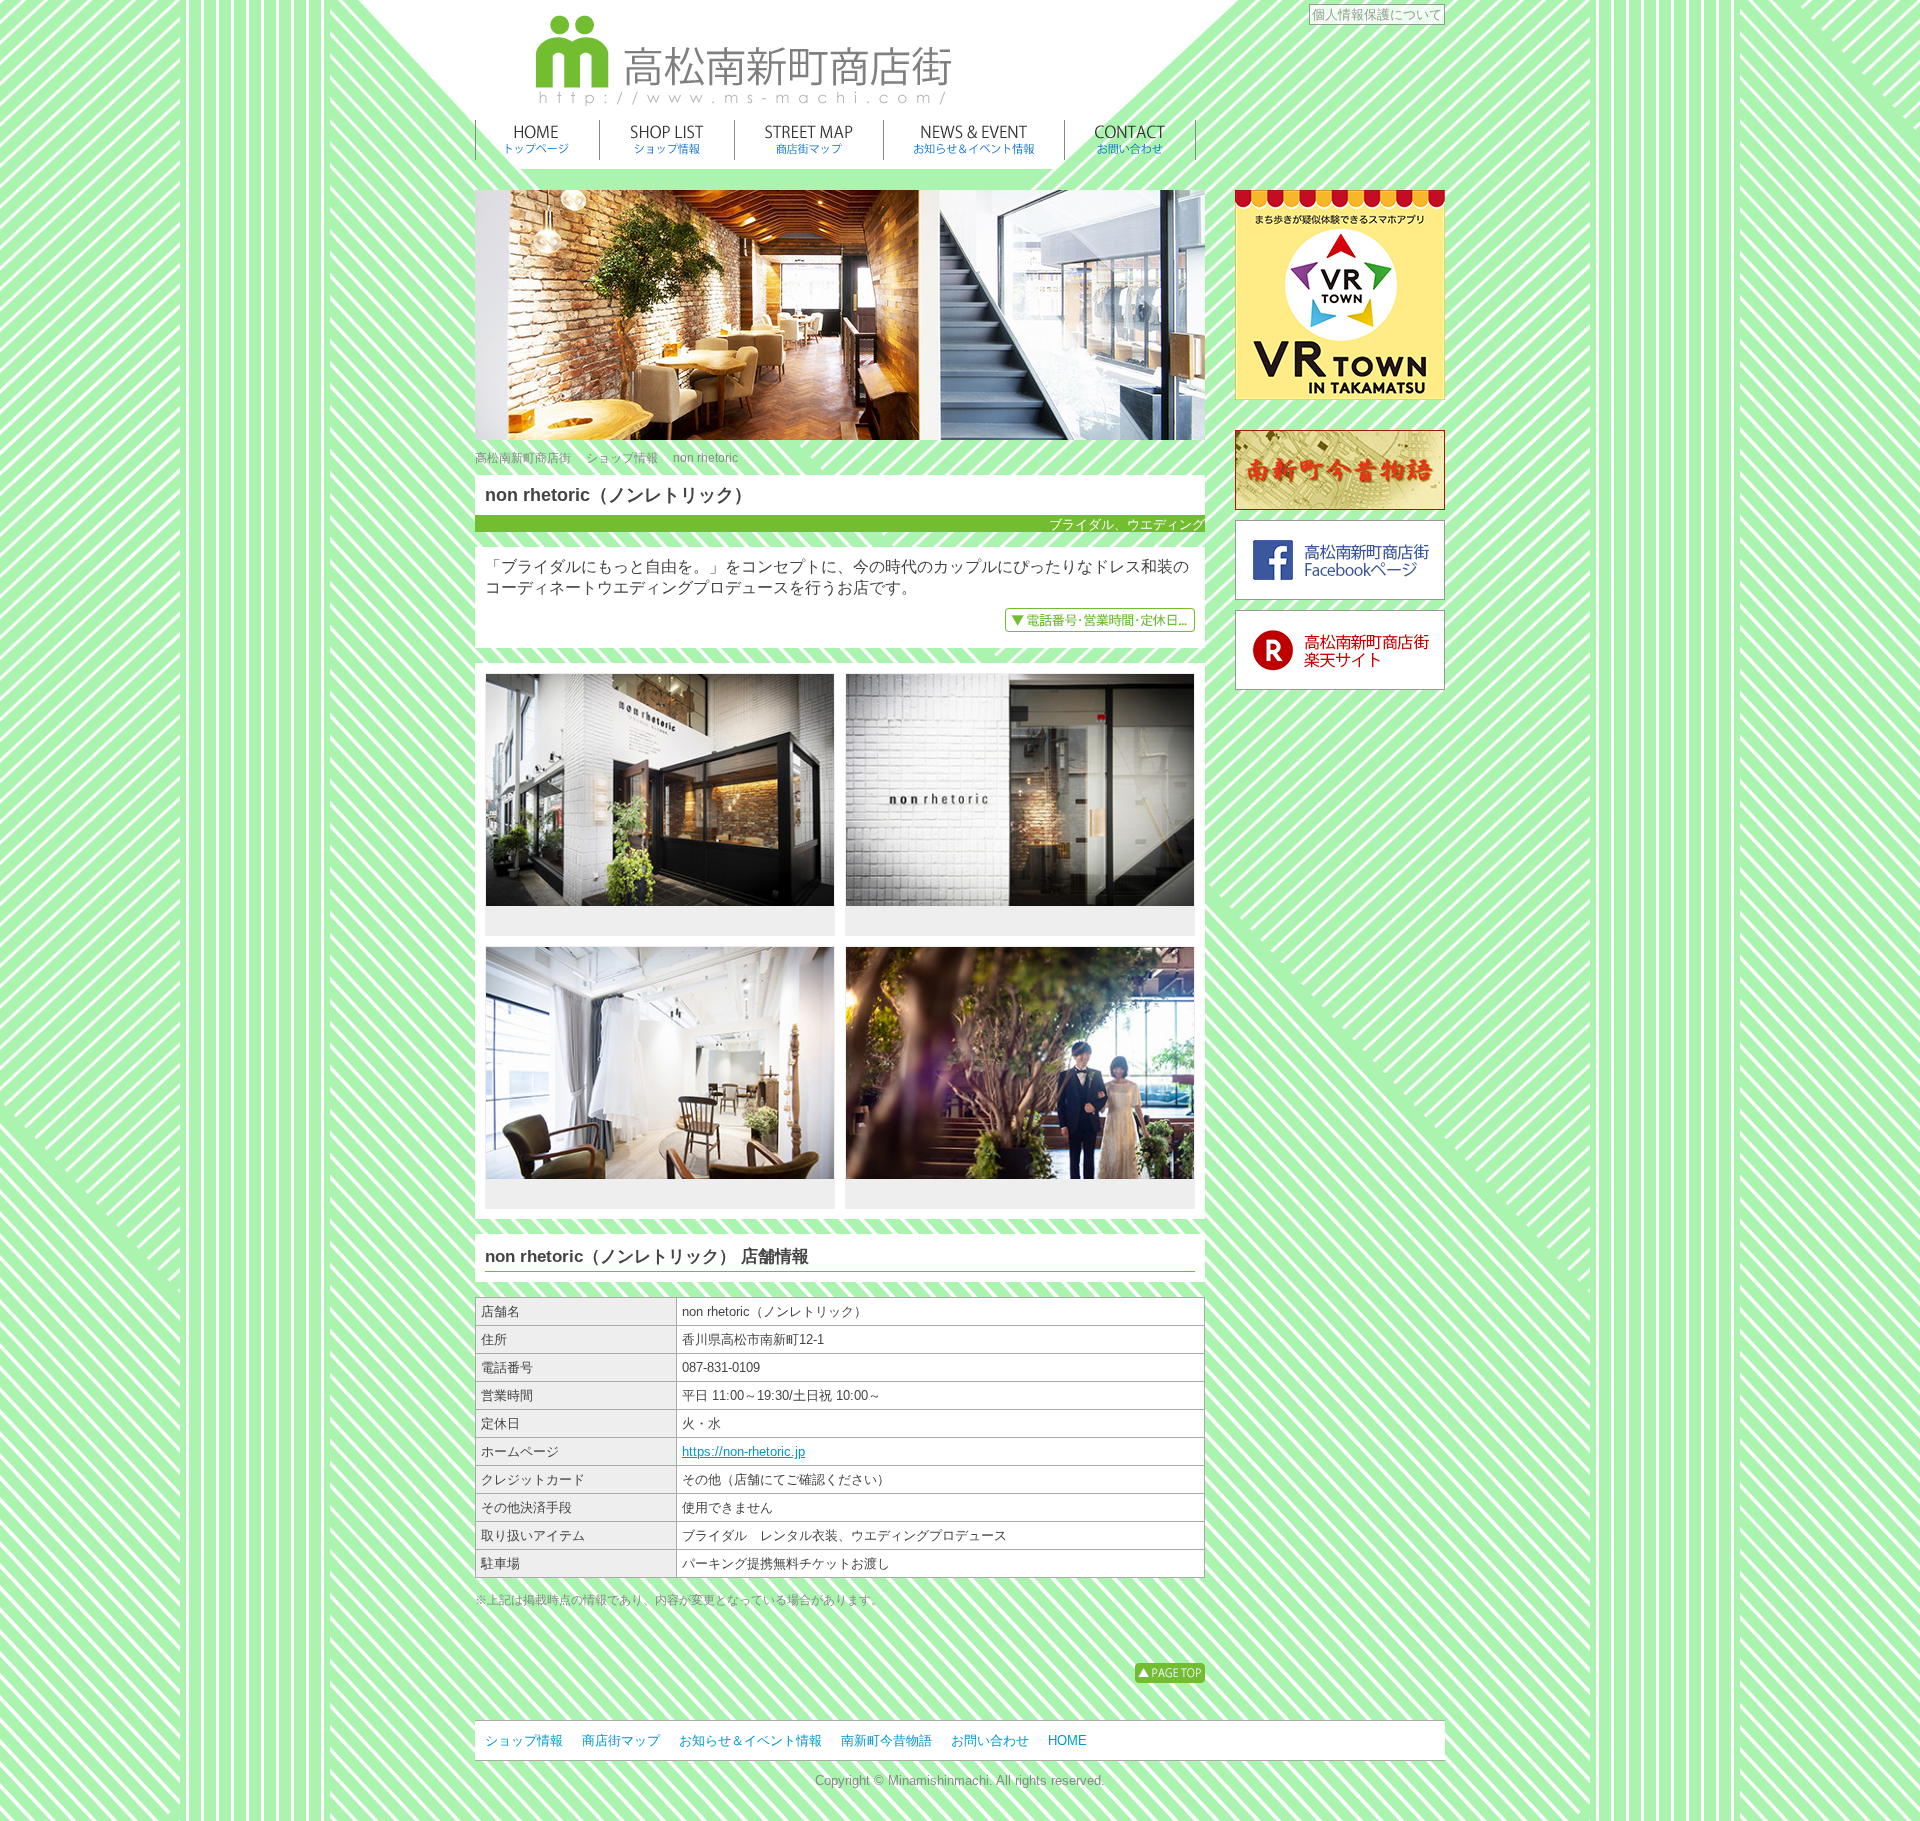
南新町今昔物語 (886, 1740)
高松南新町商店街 (523, 458)
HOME (1067, 1740)
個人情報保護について (1377, 14)
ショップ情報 (622, 458)
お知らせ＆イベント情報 (750, 1740)
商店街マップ (621, 1740)
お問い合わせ (990, 1740)
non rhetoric (705, 458)
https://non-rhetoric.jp (743, 1451)
